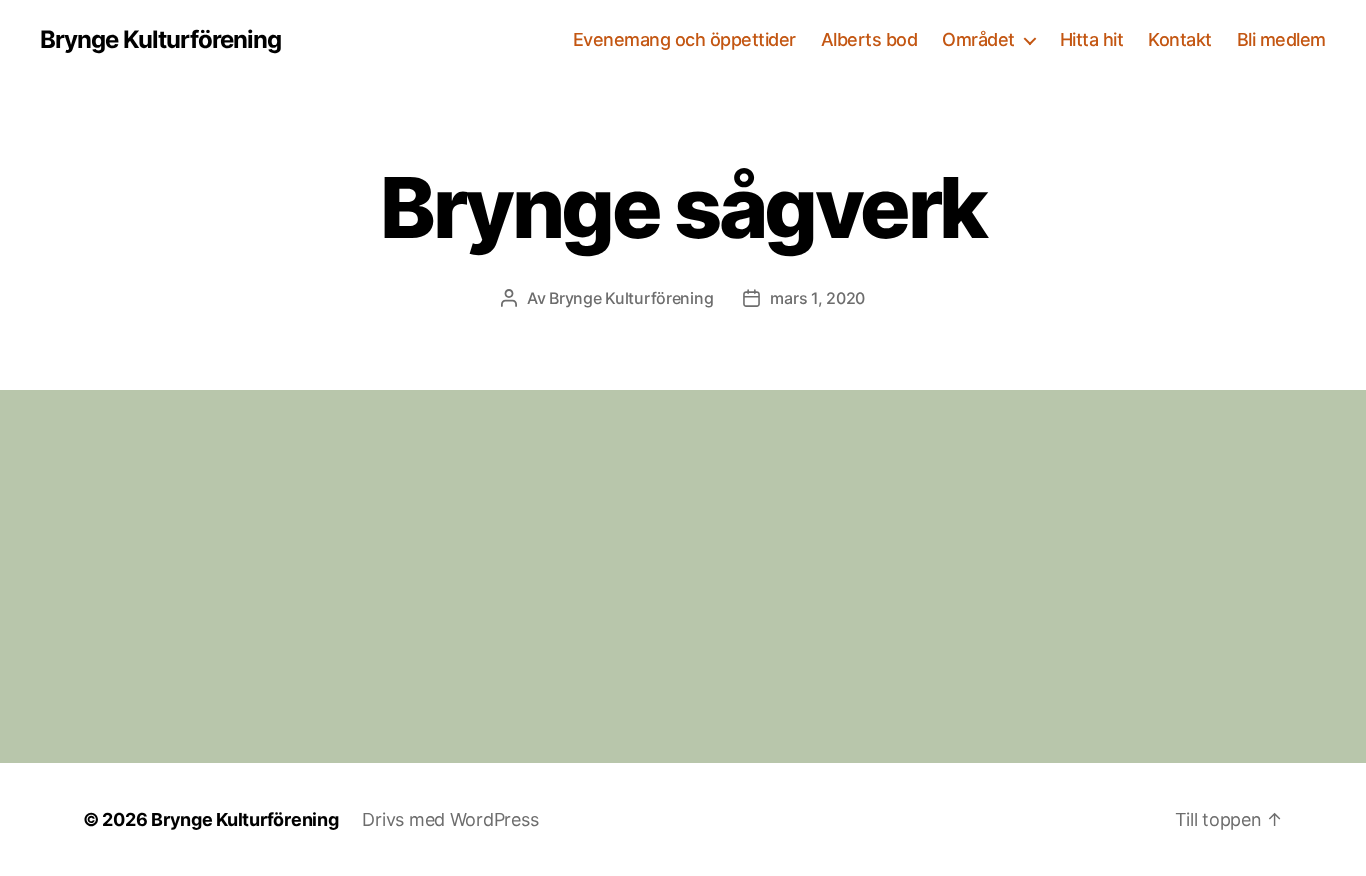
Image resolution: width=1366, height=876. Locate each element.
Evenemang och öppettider (684, 39)
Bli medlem (1281, 39)
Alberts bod (869, 39)
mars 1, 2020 (817, 298)
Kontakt (1180, 39)
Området (978, 39)
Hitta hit (1092, 39)
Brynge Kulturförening (160, 40)
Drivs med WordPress (450, 819)
